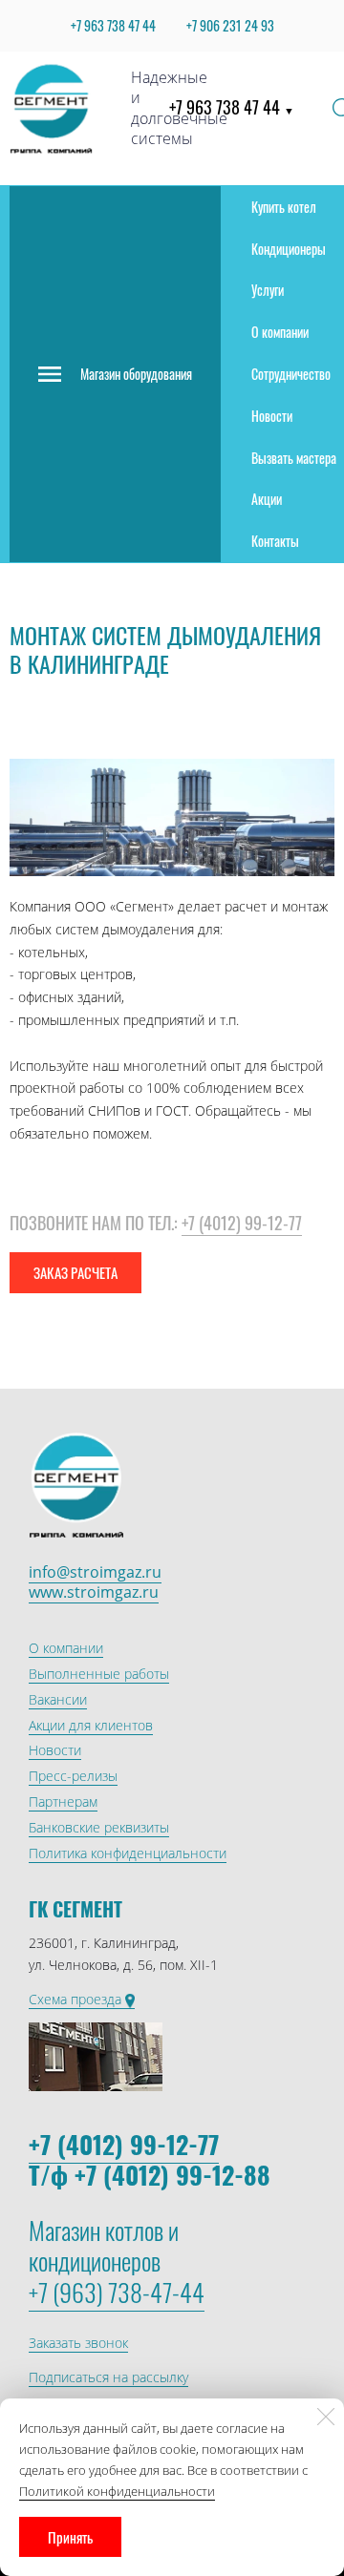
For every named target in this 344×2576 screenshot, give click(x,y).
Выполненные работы (99, 1674)
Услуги (268, 290)
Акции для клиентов (91, 1725)
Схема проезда (77, 1999)
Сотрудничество (291, 374)
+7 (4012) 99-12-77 (242, 1223)
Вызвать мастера (294, 458)
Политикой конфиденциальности (117, 2491)
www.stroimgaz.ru (94, 1592)
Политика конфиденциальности (128, 1853)
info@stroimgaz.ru (95, 1572)
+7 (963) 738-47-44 (117, 2292)
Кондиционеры (289, 249)
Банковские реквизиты (99, 1827)
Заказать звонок (78, 2343)
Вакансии (58, 1699)
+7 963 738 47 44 (232, 107)
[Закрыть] (326, 2417)
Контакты (275, 541)
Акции (267, 499)
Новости (272, 416)
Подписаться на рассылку (108, 2377)
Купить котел (284, 207)
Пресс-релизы (73, 1776)
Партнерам (63, 1801)
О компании (280, 332)
